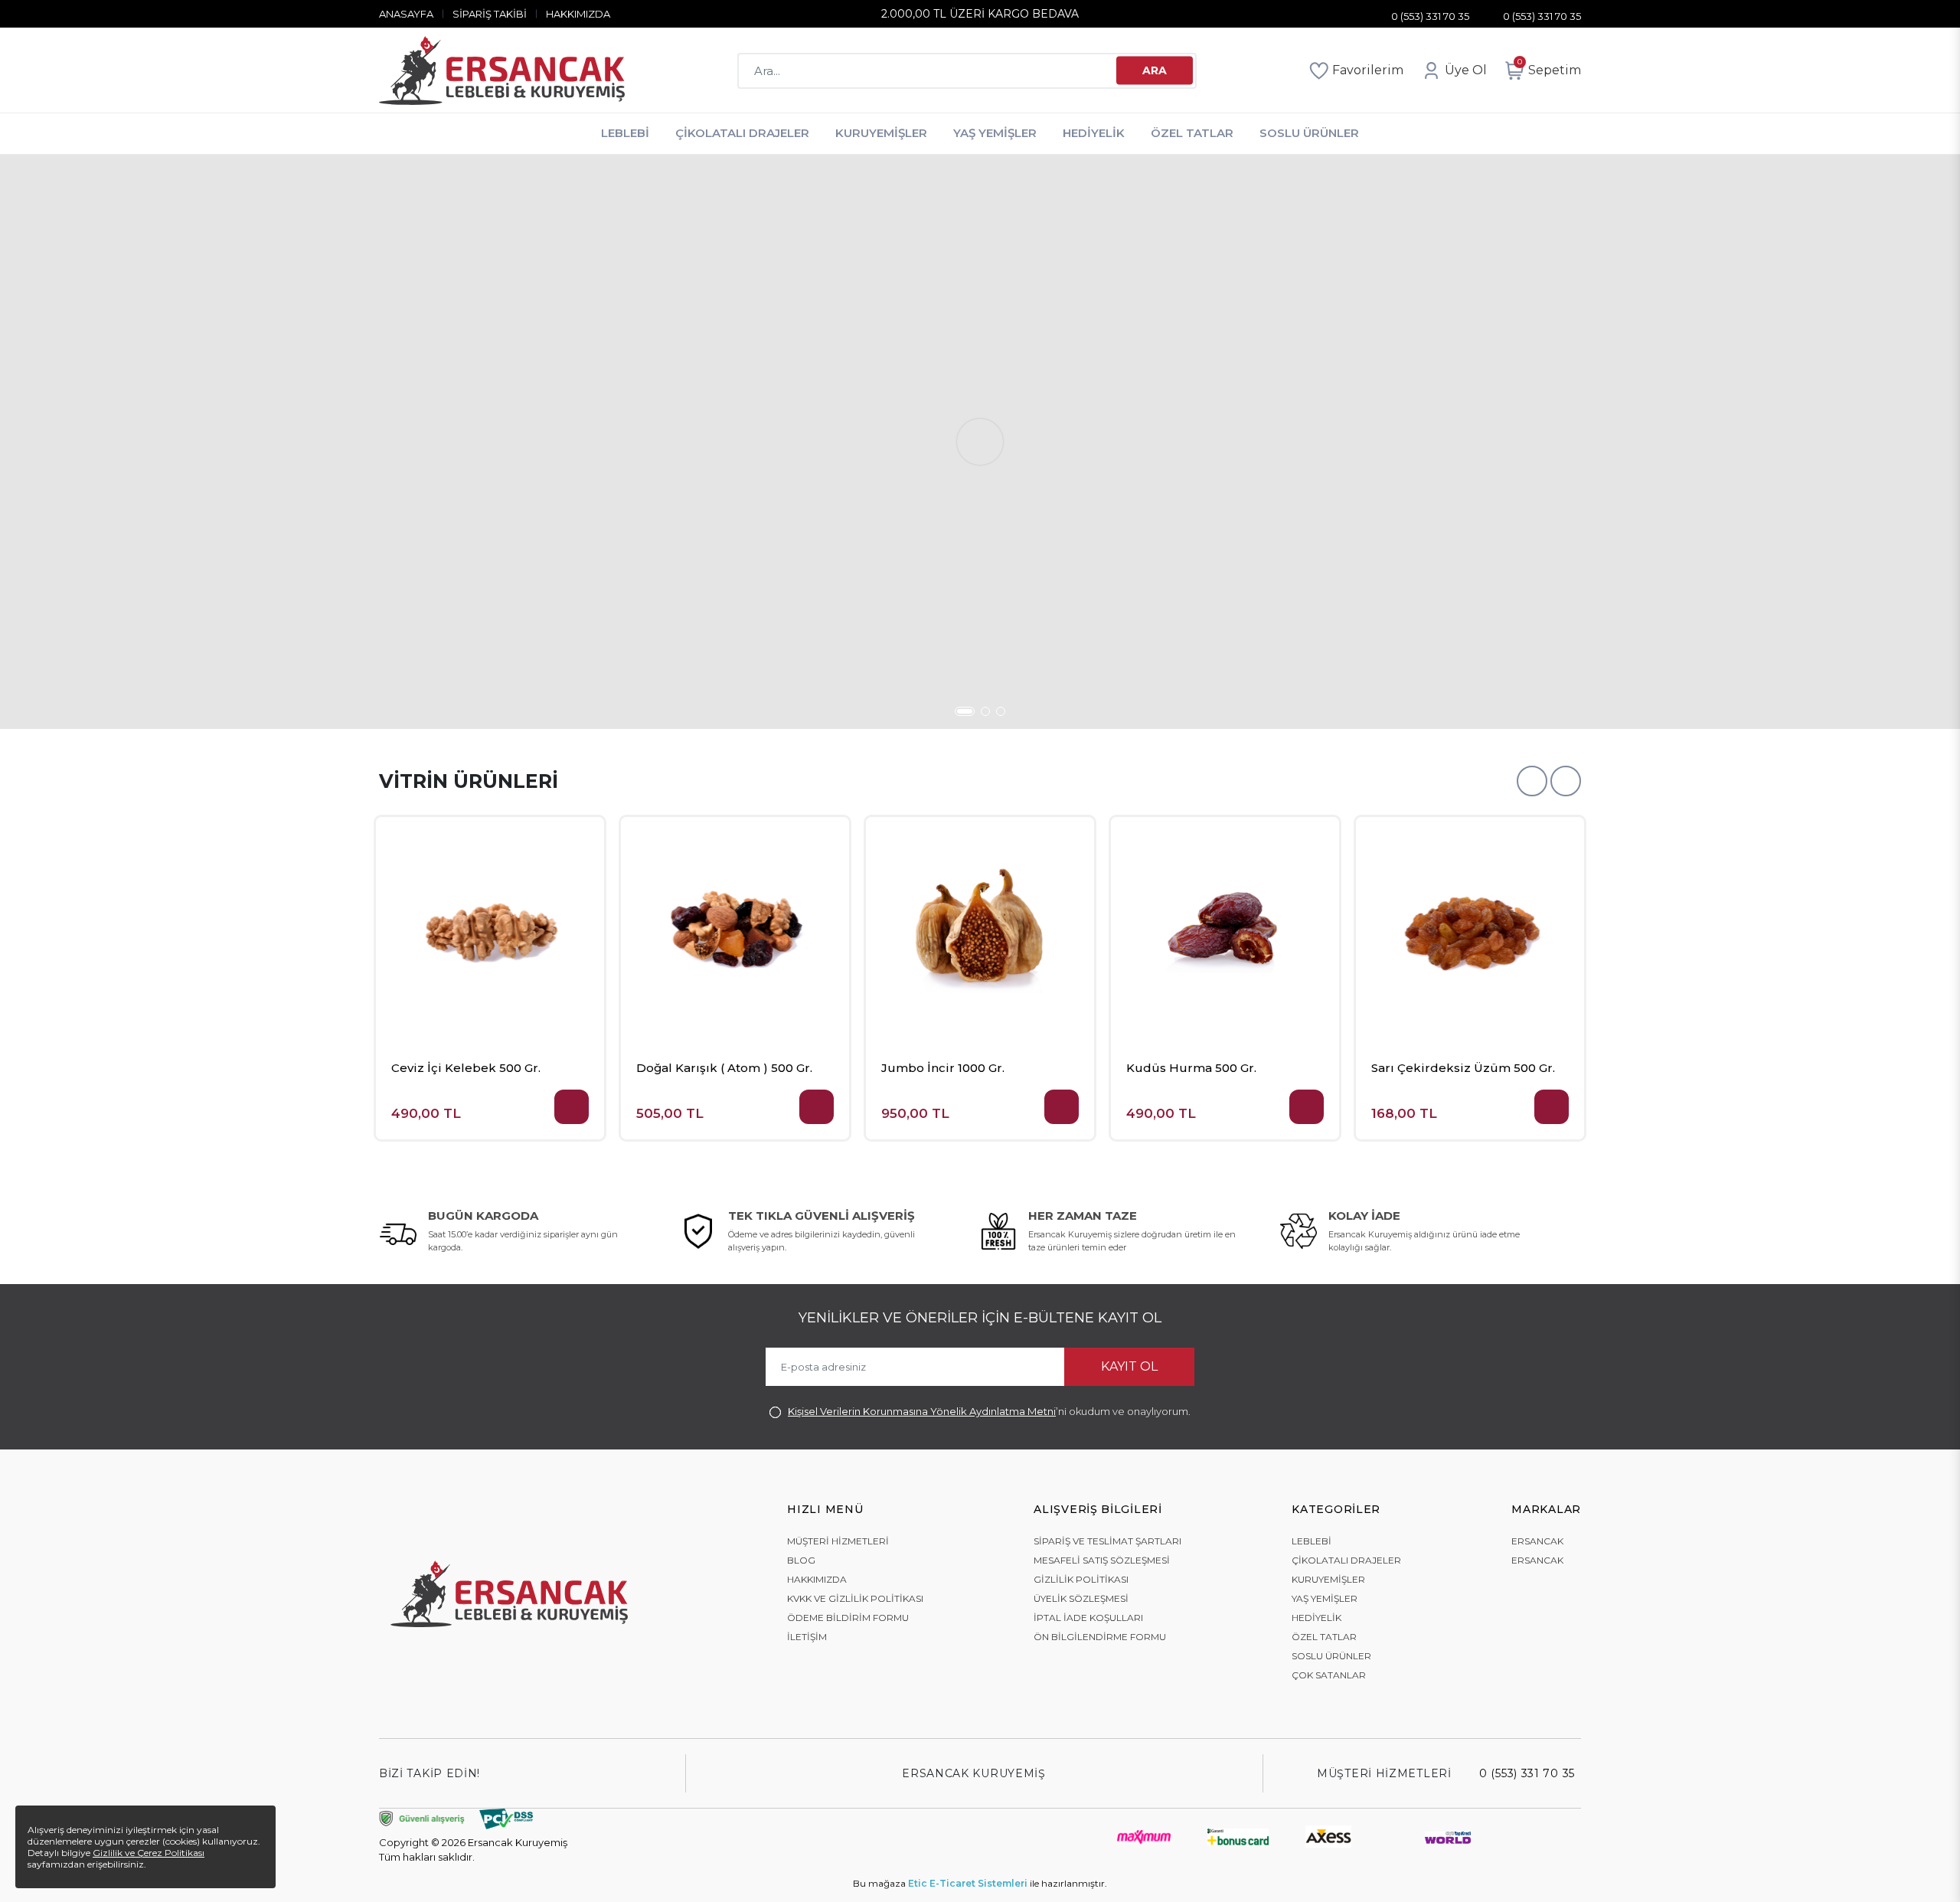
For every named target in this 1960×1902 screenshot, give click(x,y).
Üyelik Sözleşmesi (1081, 1598)
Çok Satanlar (1329, 1675)
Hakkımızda (578, 14)
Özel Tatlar (1192, 133)
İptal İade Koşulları (1088, 1618)
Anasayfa (406, 14)
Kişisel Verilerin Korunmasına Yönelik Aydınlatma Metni (922, 1411)
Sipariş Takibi (490, 14)
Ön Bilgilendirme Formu (1100, 1637)
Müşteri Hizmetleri (838, 1541)
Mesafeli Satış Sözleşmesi (1102, 1560)
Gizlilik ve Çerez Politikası (149, 1853)
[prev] (1532, 781)
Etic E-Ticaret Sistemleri (968, 1883)
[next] (1566, 781)
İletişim (807, 1637)
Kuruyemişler (881, 133)
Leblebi (625, 133)
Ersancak (1537, 1541)
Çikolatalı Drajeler (742, 133)
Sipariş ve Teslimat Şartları (1107, 1541)
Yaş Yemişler (995, 133)
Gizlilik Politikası (1081, 1579)
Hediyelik (1094, 133)
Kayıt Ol (1129, 1366)
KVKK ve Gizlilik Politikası (855, 1598)
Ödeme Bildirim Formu (848, 1618)
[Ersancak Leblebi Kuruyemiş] (502, 70)
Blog (801, 1560)
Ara (1155, 70)
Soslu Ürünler (1309, 133)
